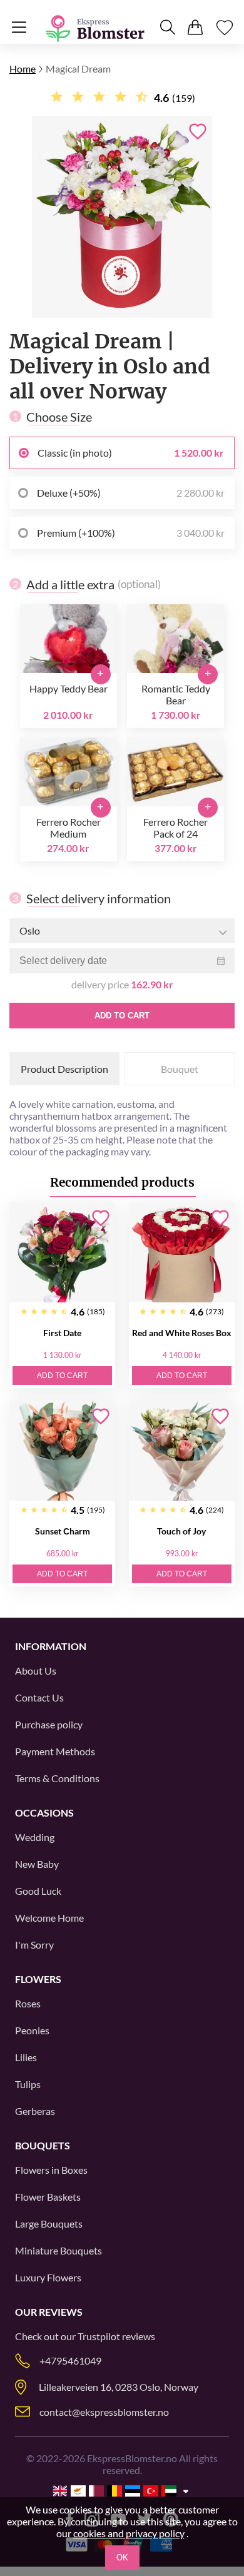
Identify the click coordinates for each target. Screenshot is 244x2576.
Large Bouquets (49, 2224)
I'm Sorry (34, 1945)
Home (23, 68)
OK (122, 2558)
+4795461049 (70, 2360)
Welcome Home (49, 1918)
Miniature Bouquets (58, 2250)
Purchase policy (49, 1724)
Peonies (32, 2030)
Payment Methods (55, 1751)
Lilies (26, 2057)
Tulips (28, 2084)
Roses (28, 2003)
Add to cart (122, 1016)
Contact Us (39, 1697)
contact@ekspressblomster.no (104, 2412)
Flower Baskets (48, 2197)
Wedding (35, 1837)
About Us (36, 1671)
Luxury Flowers (48, 2277)
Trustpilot (99, 2336)
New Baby (37, 1864)
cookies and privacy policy (129, 2533)
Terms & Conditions (57, 1778)
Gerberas (35, 2111)
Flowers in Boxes (51, 2170)
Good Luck (38, 1891)
